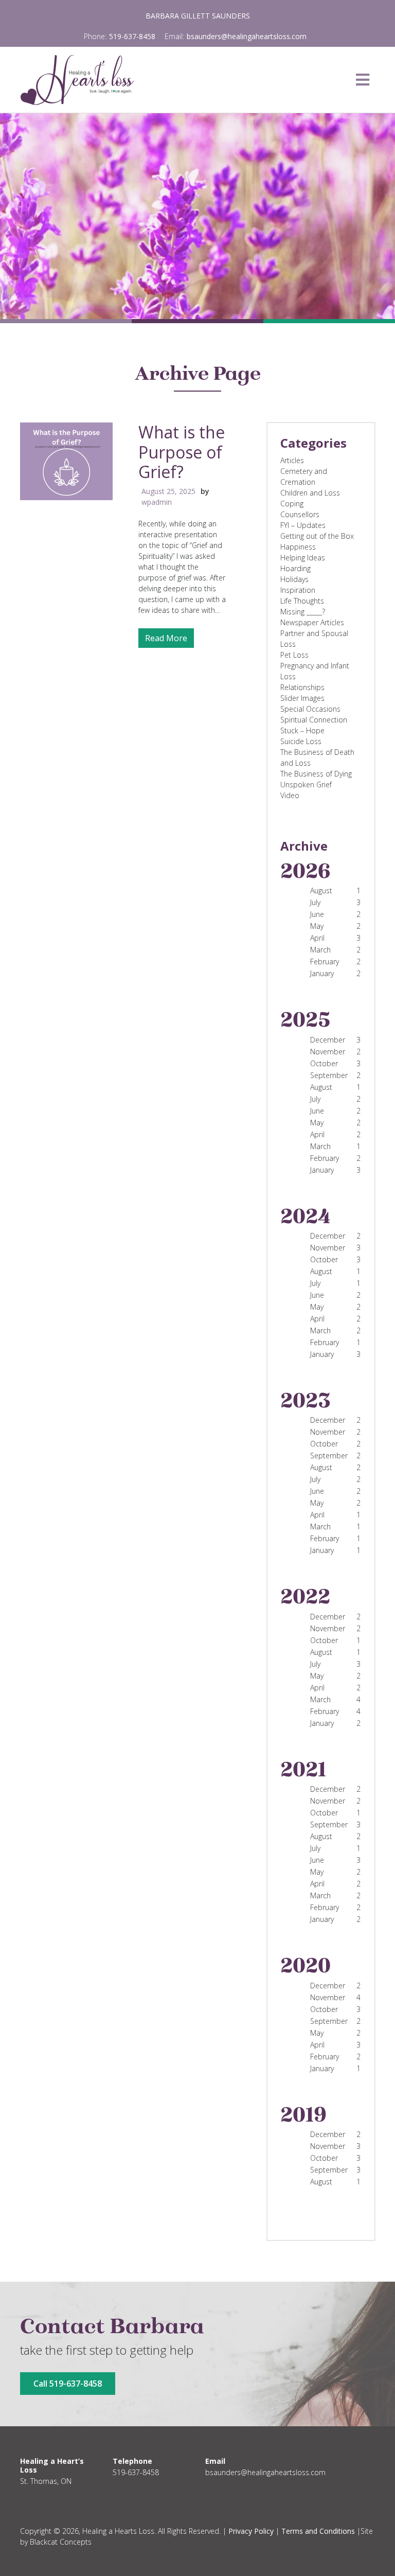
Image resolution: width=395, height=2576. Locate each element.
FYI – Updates (303, 525)
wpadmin (157, 502)
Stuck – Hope (302, 730)
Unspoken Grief (306, 784)
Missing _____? (303, 612)
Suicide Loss (301, 741)
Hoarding (295, 568)
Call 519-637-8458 (68, 2384)
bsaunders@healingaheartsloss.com (247, 36)
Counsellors (300, 514)
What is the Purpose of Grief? (182, 452)
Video (290, 795)
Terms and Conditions (318, 2531)
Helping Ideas (303, 558)
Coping (292, 504)
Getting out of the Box (317, 536)
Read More (166, 638)
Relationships (302, 687)
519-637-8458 (132, 36)
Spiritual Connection (314, 720)
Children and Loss (310, 493)
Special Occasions (310, 709)
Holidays (294, 579)
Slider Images (302, 698)
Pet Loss (294, 655)
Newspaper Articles (312, 622)
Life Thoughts (302, 601)
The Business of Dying (316, 774)
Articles (292, 460)
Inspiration (298, 590)
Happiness (298, 547)
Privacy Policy (251, 2531)
